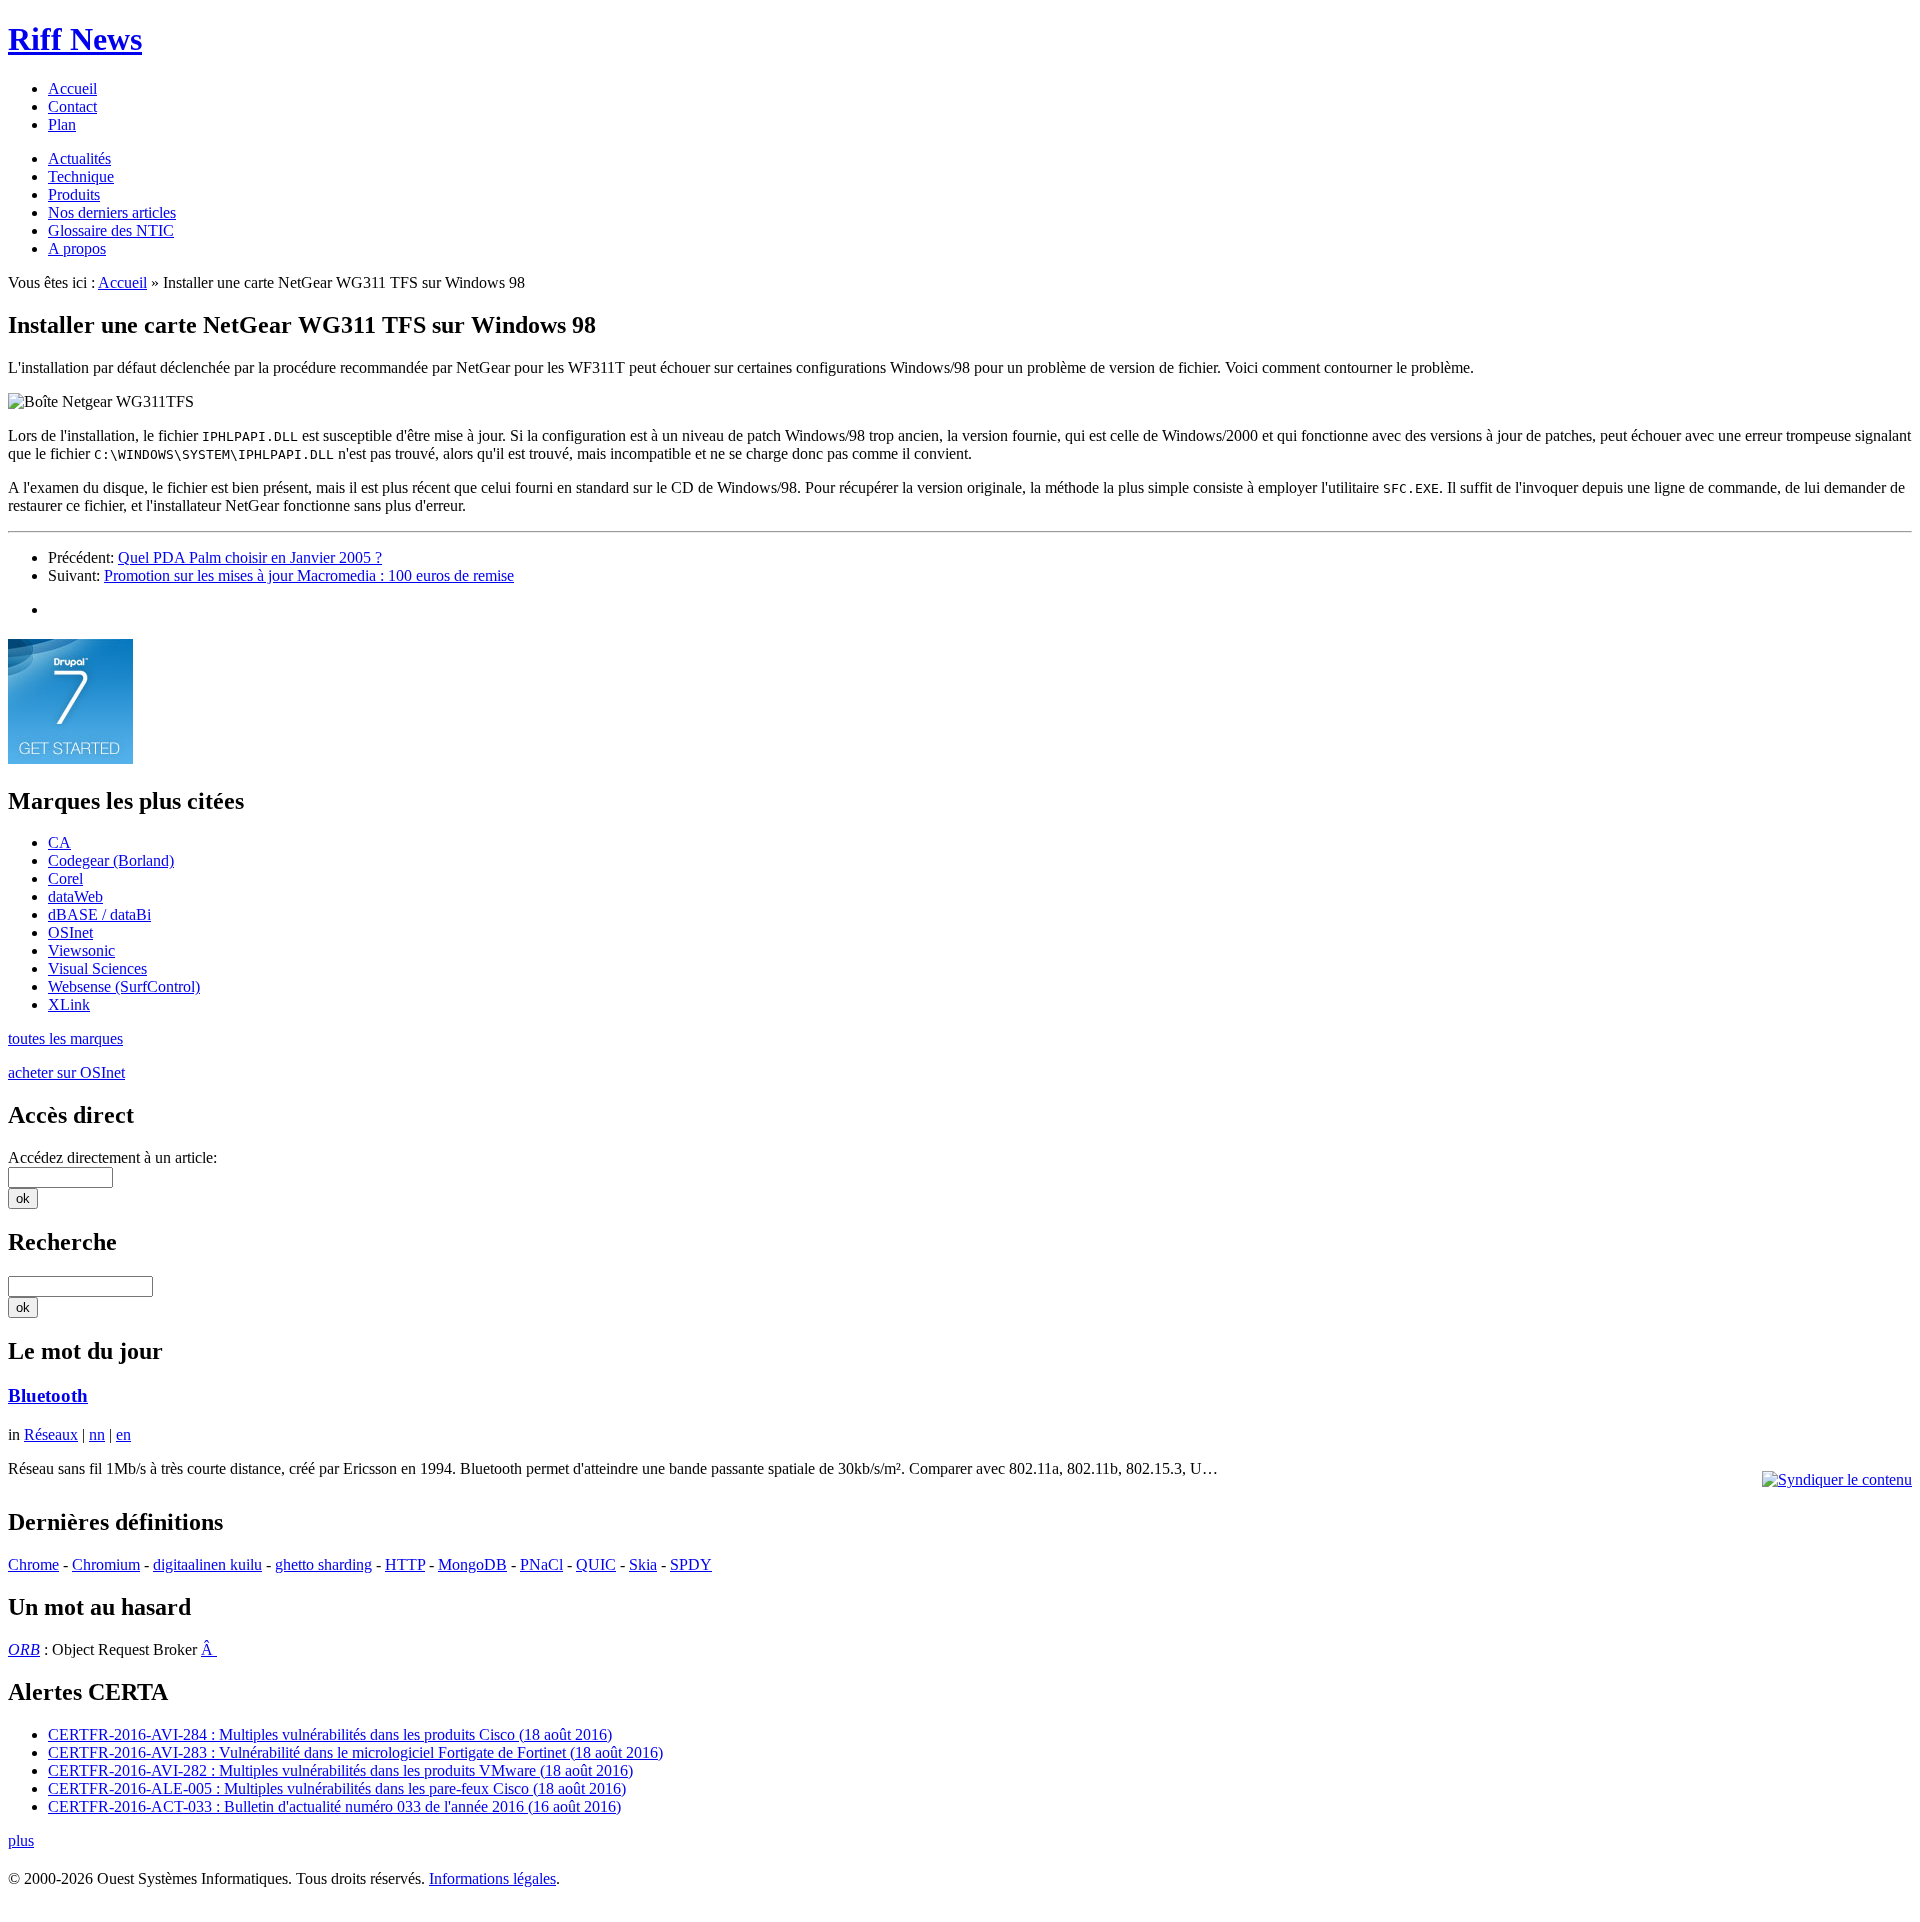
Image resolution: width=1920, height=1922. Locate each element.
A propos (77, 248)
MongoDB (472, 1564)
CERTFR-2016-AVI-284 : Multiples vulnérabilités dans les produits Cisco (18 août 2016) (330, 1734)
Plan (62, 124)
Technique (81, 176)
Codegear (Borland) (111, 860)
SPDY (691, 1564)
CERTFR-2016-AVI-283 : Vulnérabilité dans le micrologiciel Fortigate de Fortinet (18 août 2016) (355, 1752)
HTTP (405, 1564)
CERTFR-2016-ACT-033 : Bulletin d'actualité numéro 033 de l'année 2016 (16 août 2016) (334, 1806)
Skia (643, 1564)
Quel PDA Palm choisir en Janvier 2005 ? (250, 557)
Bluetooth (48, 1395)
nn (97, 1434)
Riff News (75, 39)
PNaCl (541, 1564)
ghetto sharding (323, 1564)
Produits (74, 194)
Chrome (33, 1564)
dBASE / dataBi (99, 914)
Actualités (79, 158)
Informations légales (492, 1878)
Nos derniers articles (112, 212)
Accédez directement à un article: (112, 1157)
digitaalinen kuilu (207, 1564)
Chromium (106, 1564)
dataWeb (75, 896)
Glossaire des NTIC (111, 230)
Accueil (72, 88)
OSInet (70, 932)
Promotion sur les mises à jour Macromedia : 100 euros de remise (309, 575)
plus (21, 1840)
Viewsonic (81, 950)
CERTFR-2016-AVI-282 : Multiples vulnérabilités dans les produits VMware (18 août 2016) (340, 1770)
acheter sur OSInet (66, 1072)
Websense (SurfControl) (124, 986)
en (123, 1434)
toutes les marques (65, 1038)
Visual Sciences (97, 968)
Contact (72, 106)
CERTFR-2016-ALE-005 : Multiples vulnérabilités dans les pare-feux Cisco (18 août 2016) (337, 1788)
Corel (65, 878)
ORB (24, 1649)
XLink (69, 1004)
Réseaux (51, 1434)
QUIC (596, 1564)
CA (59, 842)
